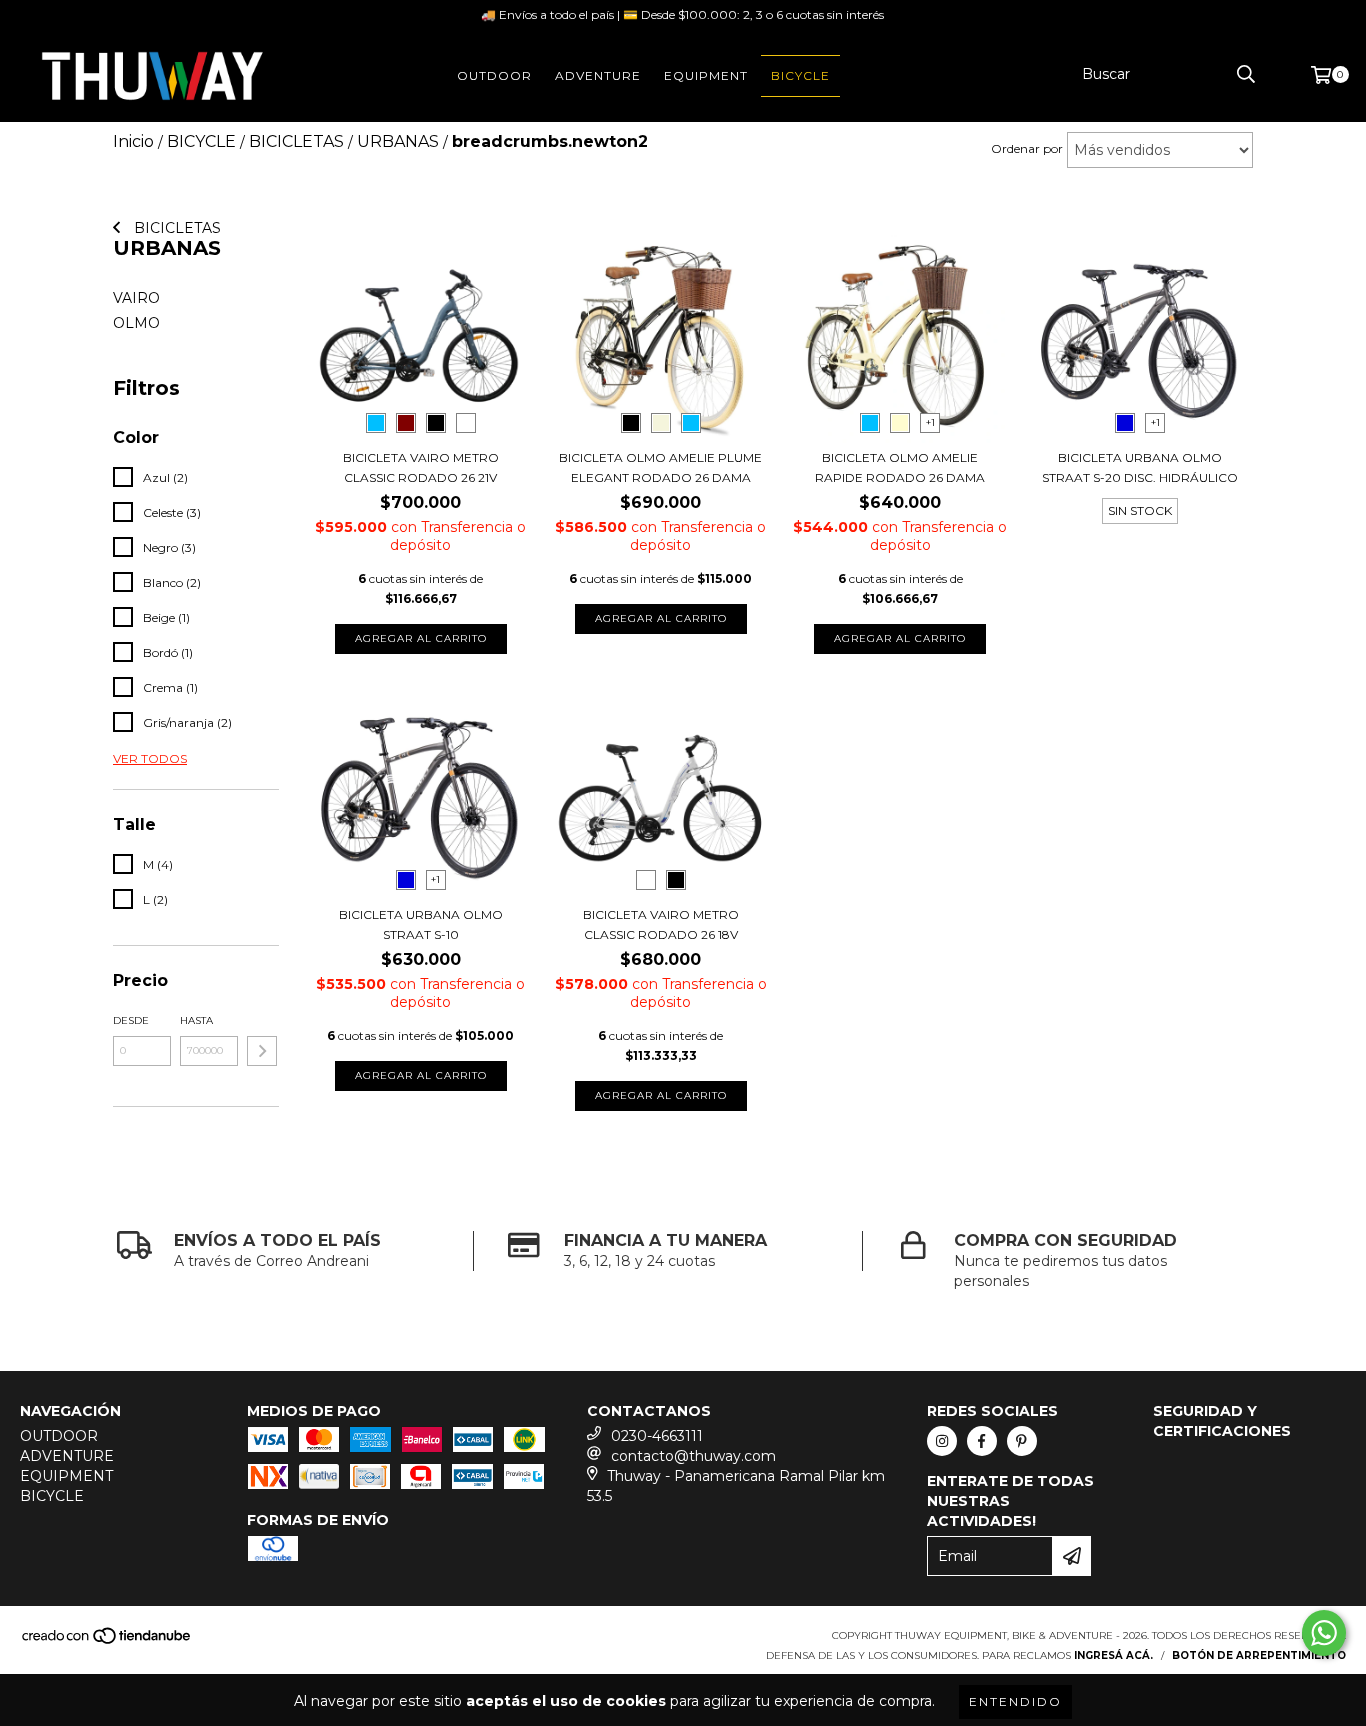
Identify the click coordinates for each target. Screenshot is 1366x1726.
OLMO (136, 323)
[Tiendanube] (107, 1642)
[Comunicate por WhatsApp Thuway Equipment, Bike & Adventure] (1324, 1633)
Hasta (196, 1020)
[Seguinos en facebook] (982, 1441)
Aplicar (262, 1051)
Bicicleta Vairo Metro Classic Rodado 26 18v (661, 924)
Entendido (1015, 1701)
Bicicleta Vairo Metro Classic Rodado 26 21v (421, 467)
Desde (131, 1020)
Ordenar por (1027, 148)
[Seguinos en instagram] (942, 1441)
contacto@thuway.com (693, 1456)
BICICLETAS (175, 228)
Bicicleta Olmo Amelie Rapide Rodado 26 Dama (900, 467)
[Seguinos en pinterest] (1022, 1441)
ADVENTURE (598, 75)
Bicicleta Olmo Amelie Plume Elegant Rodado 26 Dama (660, 467)
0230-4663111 (657, 1436)
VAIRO (136, 298)
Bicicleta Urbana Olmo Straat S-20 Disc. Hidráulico (1140, 467)
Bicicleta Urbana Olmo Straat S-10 (421, 924)
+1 (930, 422)
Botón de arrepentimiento (1259, 1655)
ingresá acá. (1113, 1655)
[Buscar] (1246, 74)
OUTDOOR (494, 75)
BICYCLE (800, 75)
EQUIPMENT (706, 75)
